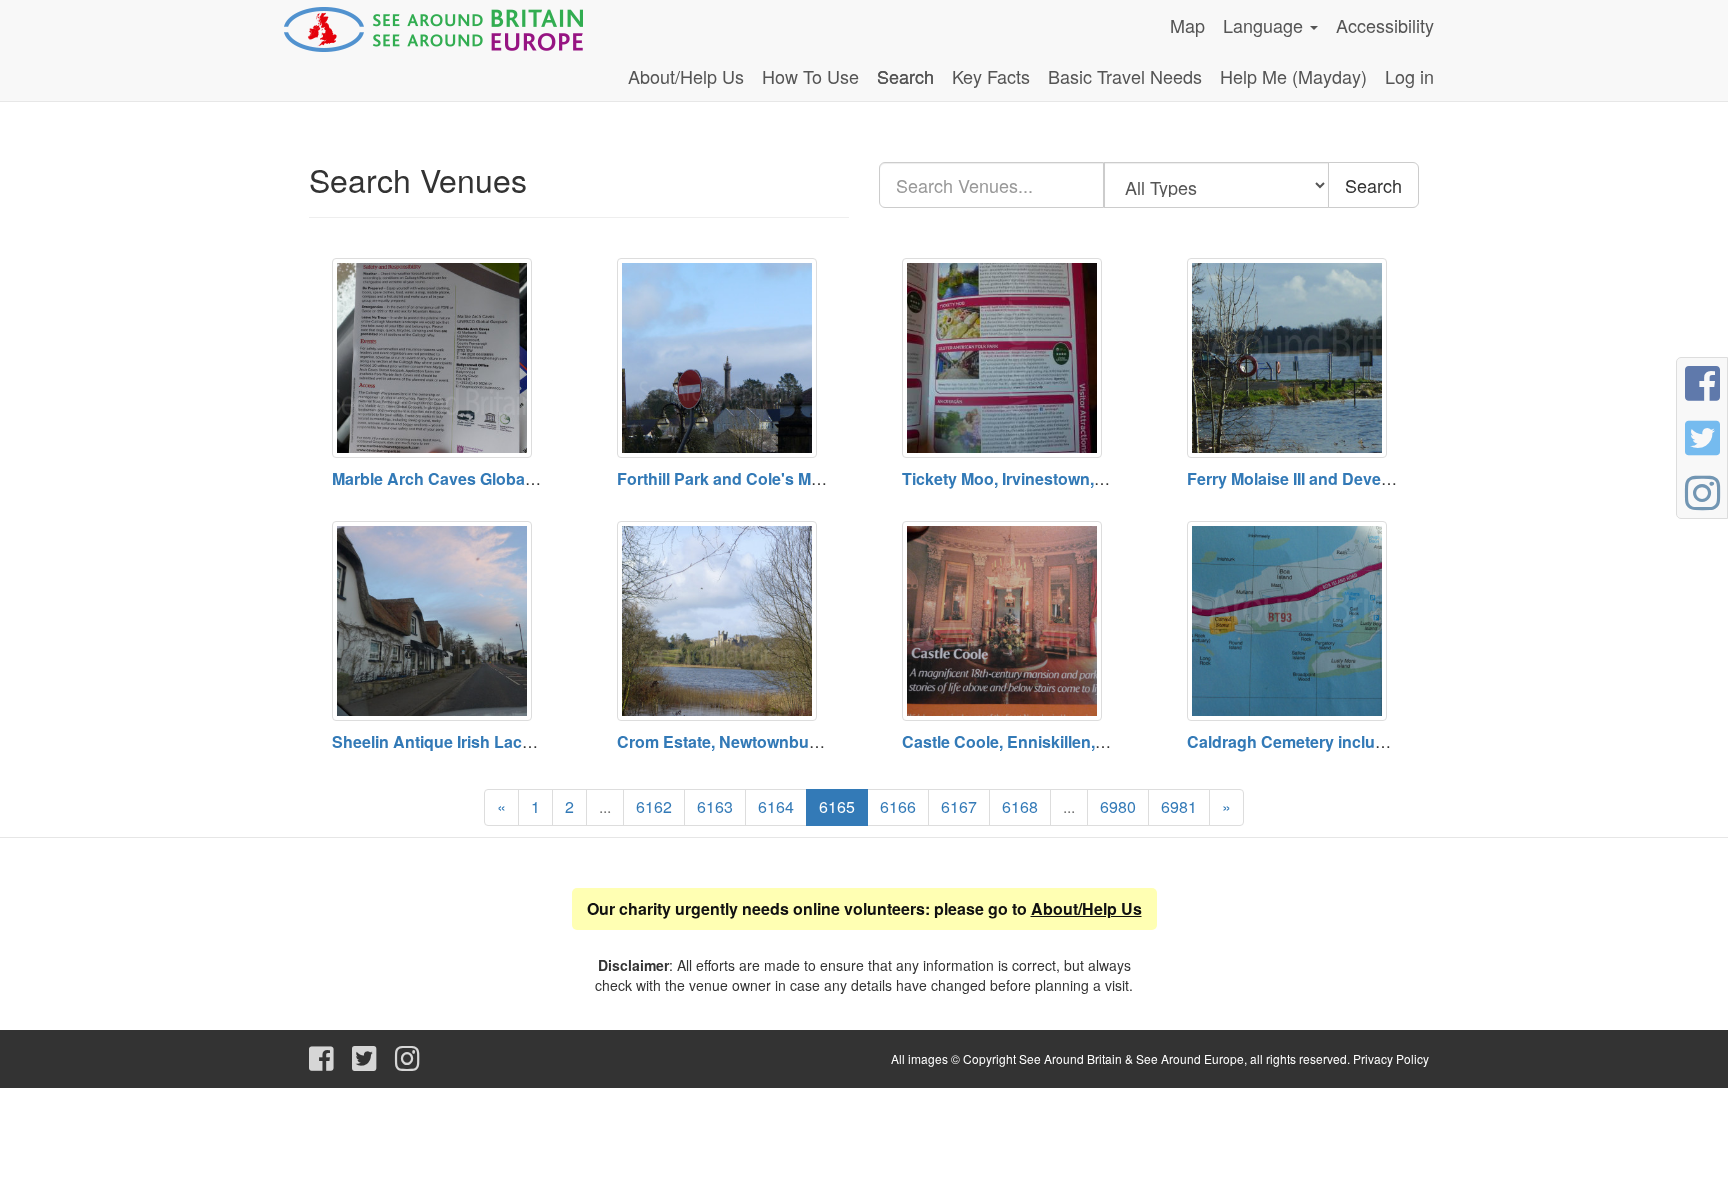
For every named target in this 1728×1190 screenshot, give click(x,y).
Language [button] (1265, 25)
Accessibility (1385, 25)
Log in (1409, 76)
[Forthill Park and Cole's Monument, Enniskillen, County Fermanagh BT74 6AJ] (722, 358)
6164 (776, 806)
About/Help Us (686, 76)
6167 (959, 806)
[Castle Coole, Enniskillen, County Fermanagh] (1007, 621)
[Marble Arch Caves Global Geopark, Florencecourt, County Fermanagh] (437, 358)
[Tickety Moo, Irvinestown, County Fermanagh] (1007, 358)
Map (1187, 25)
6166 (898, 806)
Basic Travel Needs (1125, 76)
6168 (1020, 806)
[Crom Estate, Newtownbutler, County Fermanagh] (722, 621)
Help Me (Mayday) (1293, 76)
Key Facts (991, 76)
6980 (1118, 806)
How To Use (810, 76)
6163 (715, 806)
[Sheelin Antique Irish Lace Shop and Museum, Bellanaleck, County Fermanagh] (437, 621)
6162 (654, 806)
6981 (1179, 806)
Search (905, 76)
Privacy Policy (1391, 1058)
